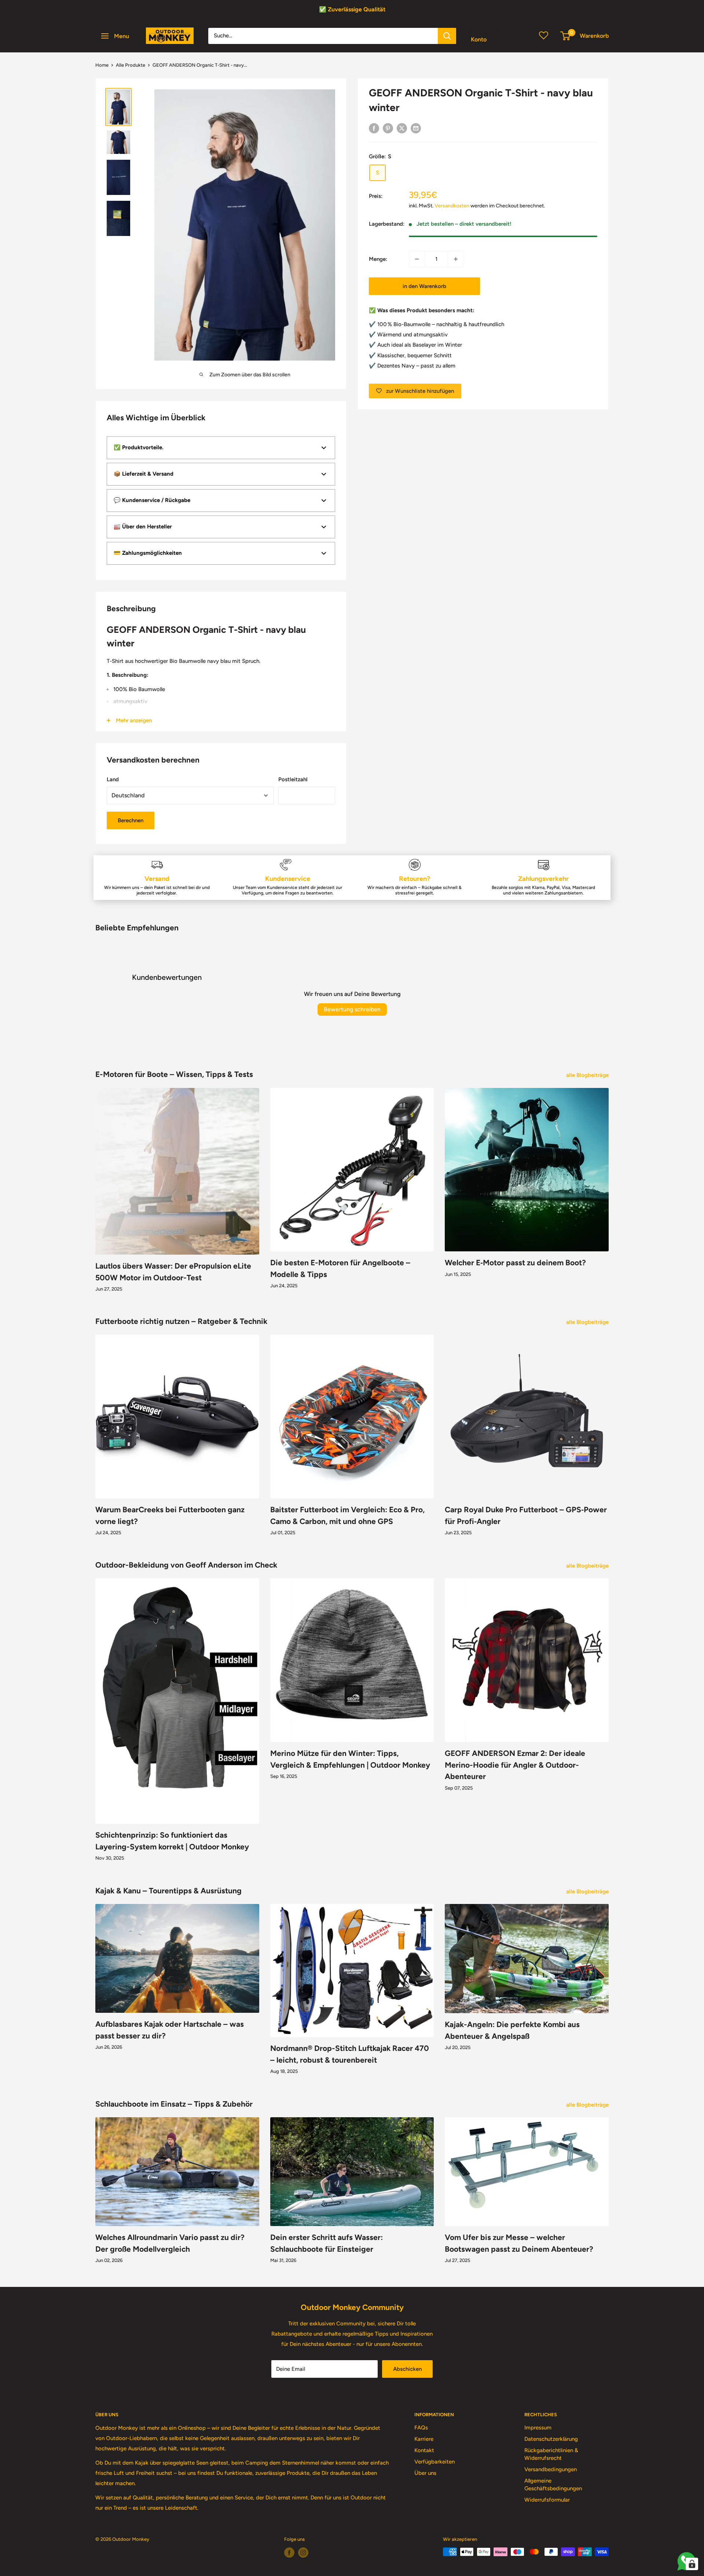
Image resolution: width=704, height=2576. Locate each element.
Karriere (424, 2439)
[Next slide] (688, 10)
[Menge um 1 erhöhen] (456, 259)
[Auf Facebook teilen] (374, 128)
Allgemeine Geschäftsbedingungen (553, 2485)
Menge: (378, 259)
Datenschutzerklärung (551, 2439)
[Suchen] (447, 36)
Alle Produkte (131, 65)
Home (102, 65)
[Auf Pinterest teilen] (388, 128)
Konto (479, 39)
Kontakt (424, 2450)
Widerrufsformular (547, 2500)
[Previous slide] (16, 10)
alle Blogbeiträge (588, 1075)
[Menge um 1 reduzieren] (417, 259)
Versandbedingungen (551, 2469)
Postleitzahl (293, 779)
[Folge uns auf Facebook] (289, 2553)
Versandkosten (452, 206)
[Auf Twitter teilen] (402, 128)
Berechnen (131, 820)
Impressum (538, 2428)
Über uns (425, 2473)
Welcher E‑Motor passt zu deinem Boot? (515, 1263)
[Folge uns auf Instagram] (303, 2553)
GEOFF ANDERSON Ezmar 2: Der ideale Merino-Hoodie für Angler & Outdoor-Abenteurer (515, 1765)
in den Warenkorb (424, 286)
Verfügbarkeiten (434, 2462)
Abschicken (407, 2369)
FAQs (421, 2428)
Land (113, 779)
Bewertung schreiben (352, 1009)
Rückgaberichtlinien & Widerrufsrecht (551, 2454)
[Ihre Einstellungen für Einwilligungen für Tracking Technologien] (692, 2564)
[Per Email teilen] (416, 128)
